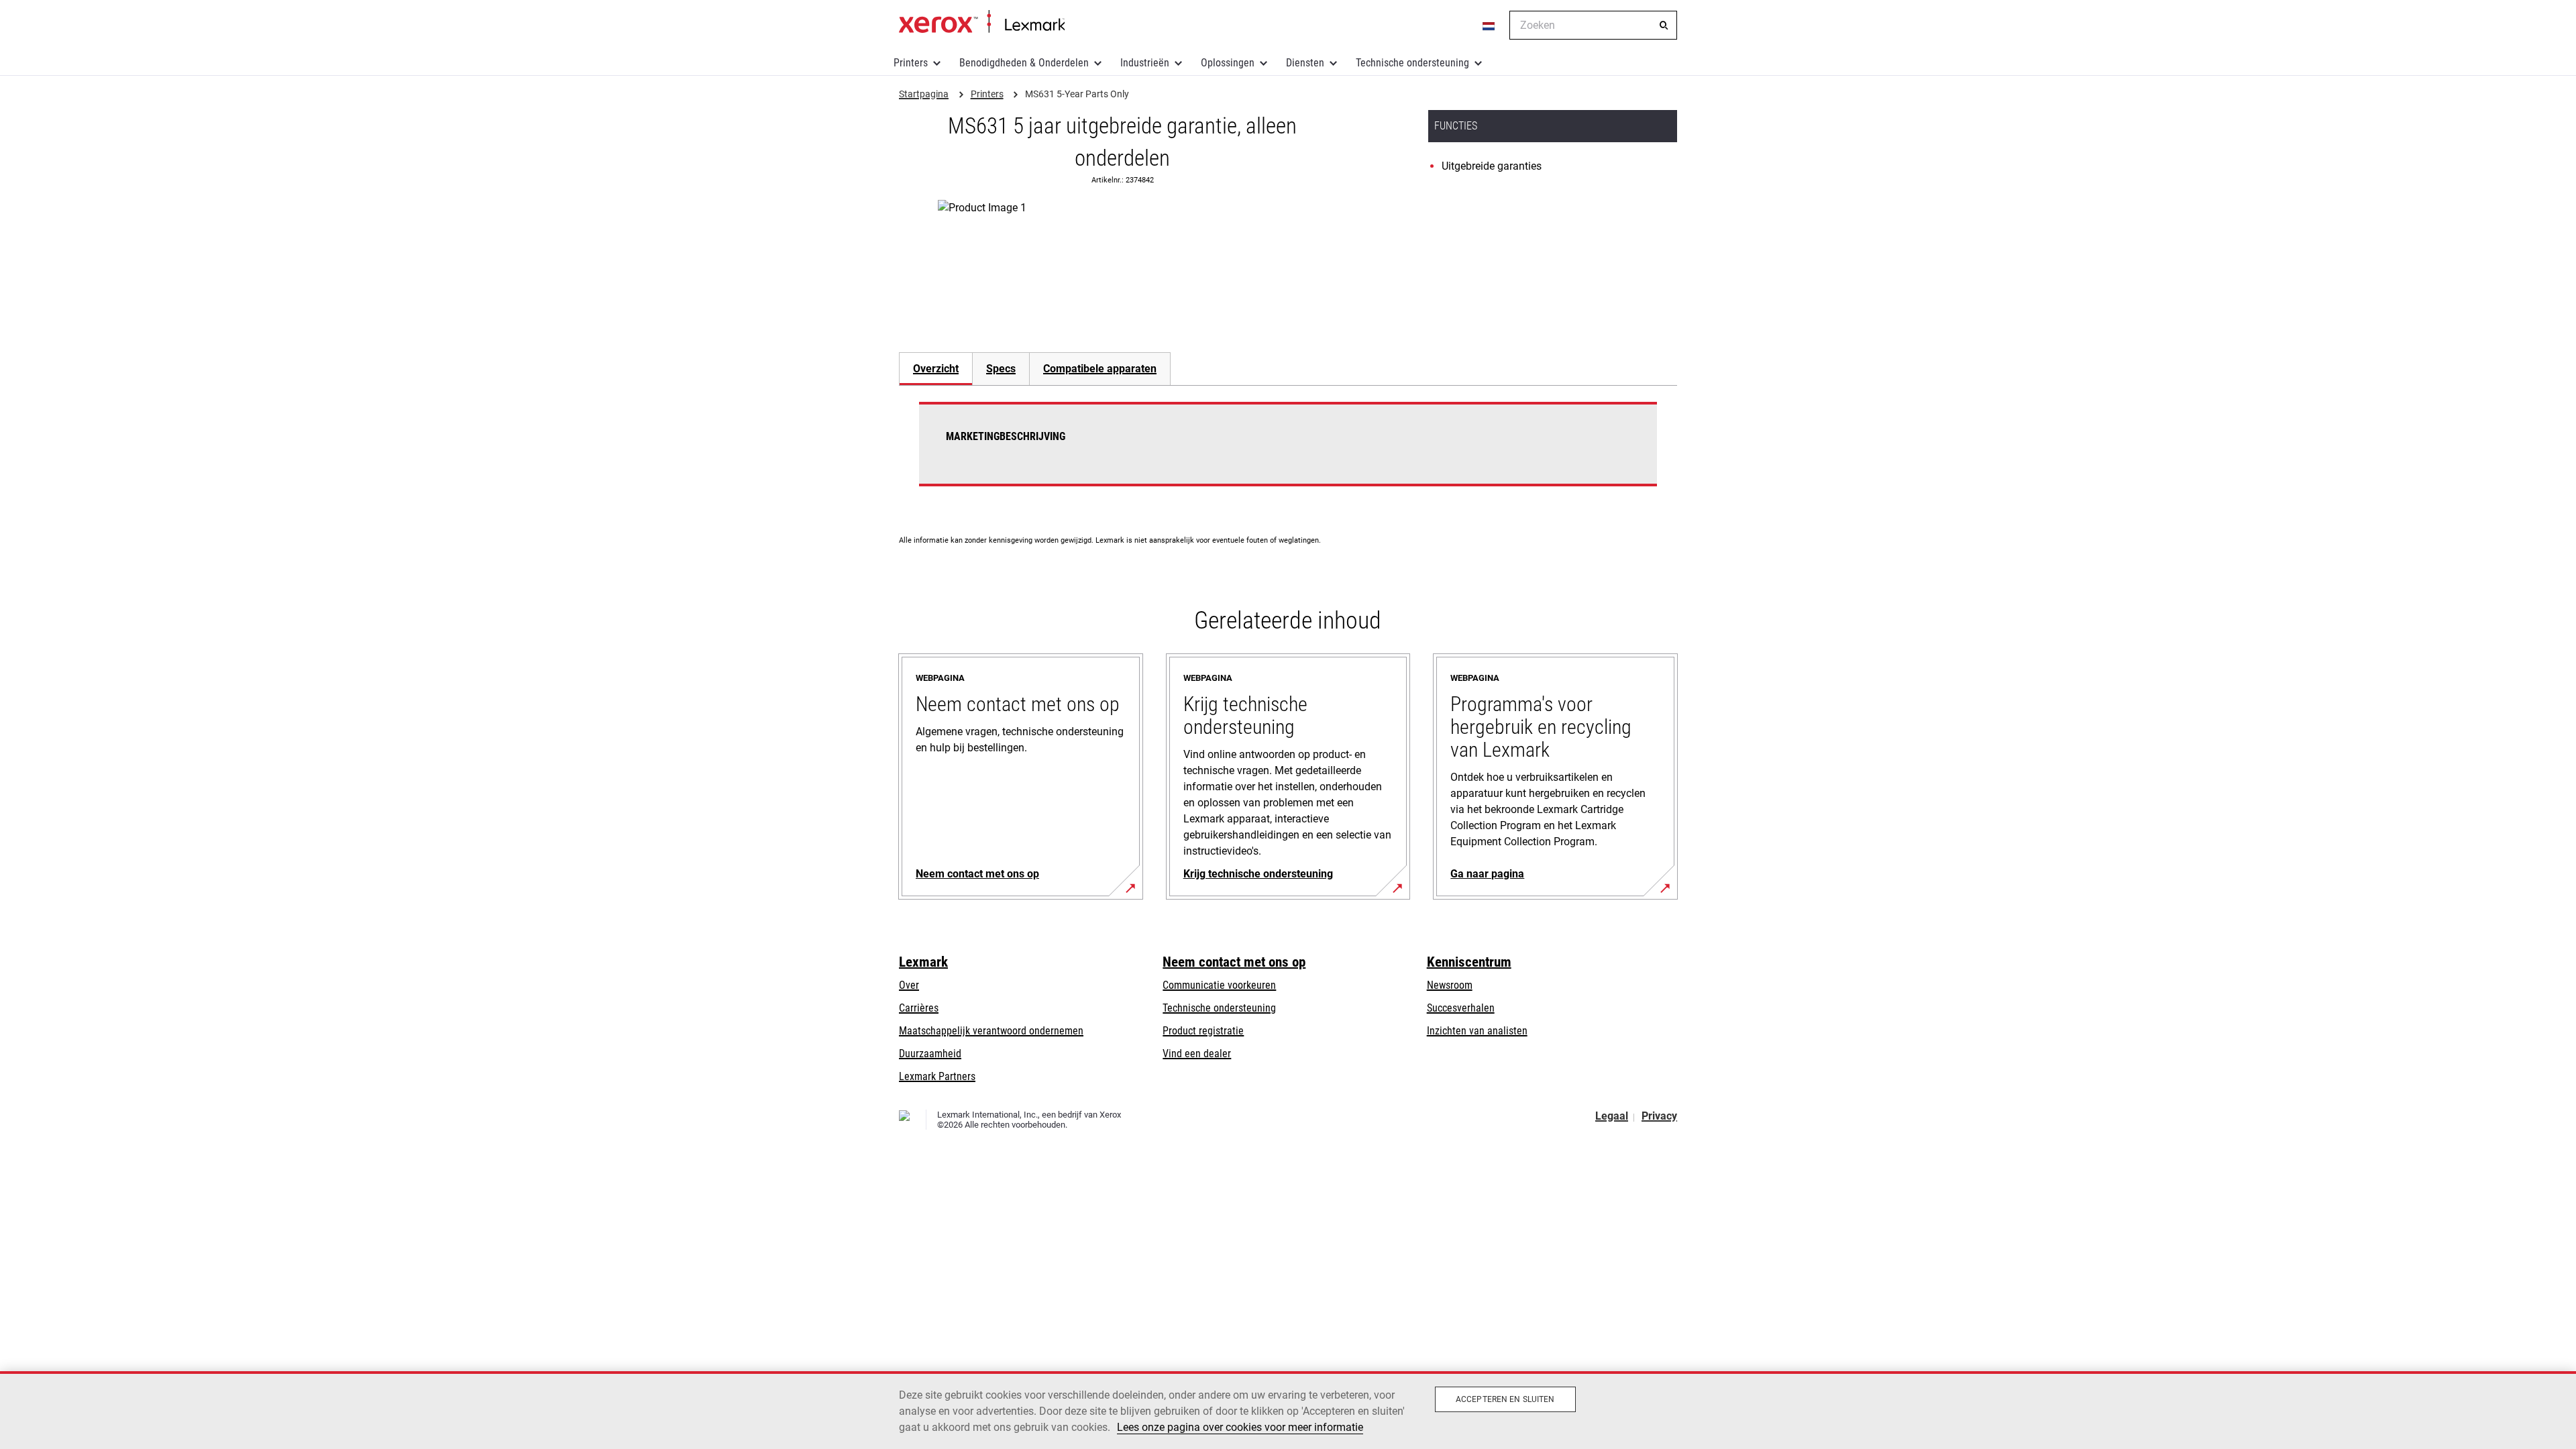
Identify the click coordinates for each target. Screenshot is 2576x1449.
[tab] (935, 369)
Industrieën (1145, 63)
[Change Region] (1489, 25)
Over (909, 985)
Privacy (1659, 1116)
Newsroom (1450, 985)
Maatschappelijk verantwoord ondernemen (991, 1031)
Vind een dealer (1197, 1054)
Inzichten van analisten (1477, 1031)
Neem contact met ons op (1234, 962)
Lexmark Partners (937, 1076)
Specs (1001, 369)
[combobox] (1593, 25)
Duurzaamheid (930, 1054)
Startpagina (982, 22)
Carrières (919, 1008)
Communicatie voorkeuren (1219, 985)
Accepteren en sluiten (1505, 1399)
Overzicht (936, 369)
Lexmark (923, 962)
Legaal (1612, 1116)
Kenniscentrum (1469, 962)
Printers (911, 63)
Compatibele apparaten (1100, 369)
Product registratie (1203, 1031)
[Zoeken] (1664, 25)
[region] (1288, 1410)
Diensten (1305, 63)
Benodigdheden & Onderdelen (1024, 63)
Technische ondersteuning (1412, 63)
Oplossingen (1228, 63)
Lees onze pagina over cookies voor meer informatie (1240, 1427)
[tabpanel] (1288, 452)
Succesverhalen (1461, 1008)
